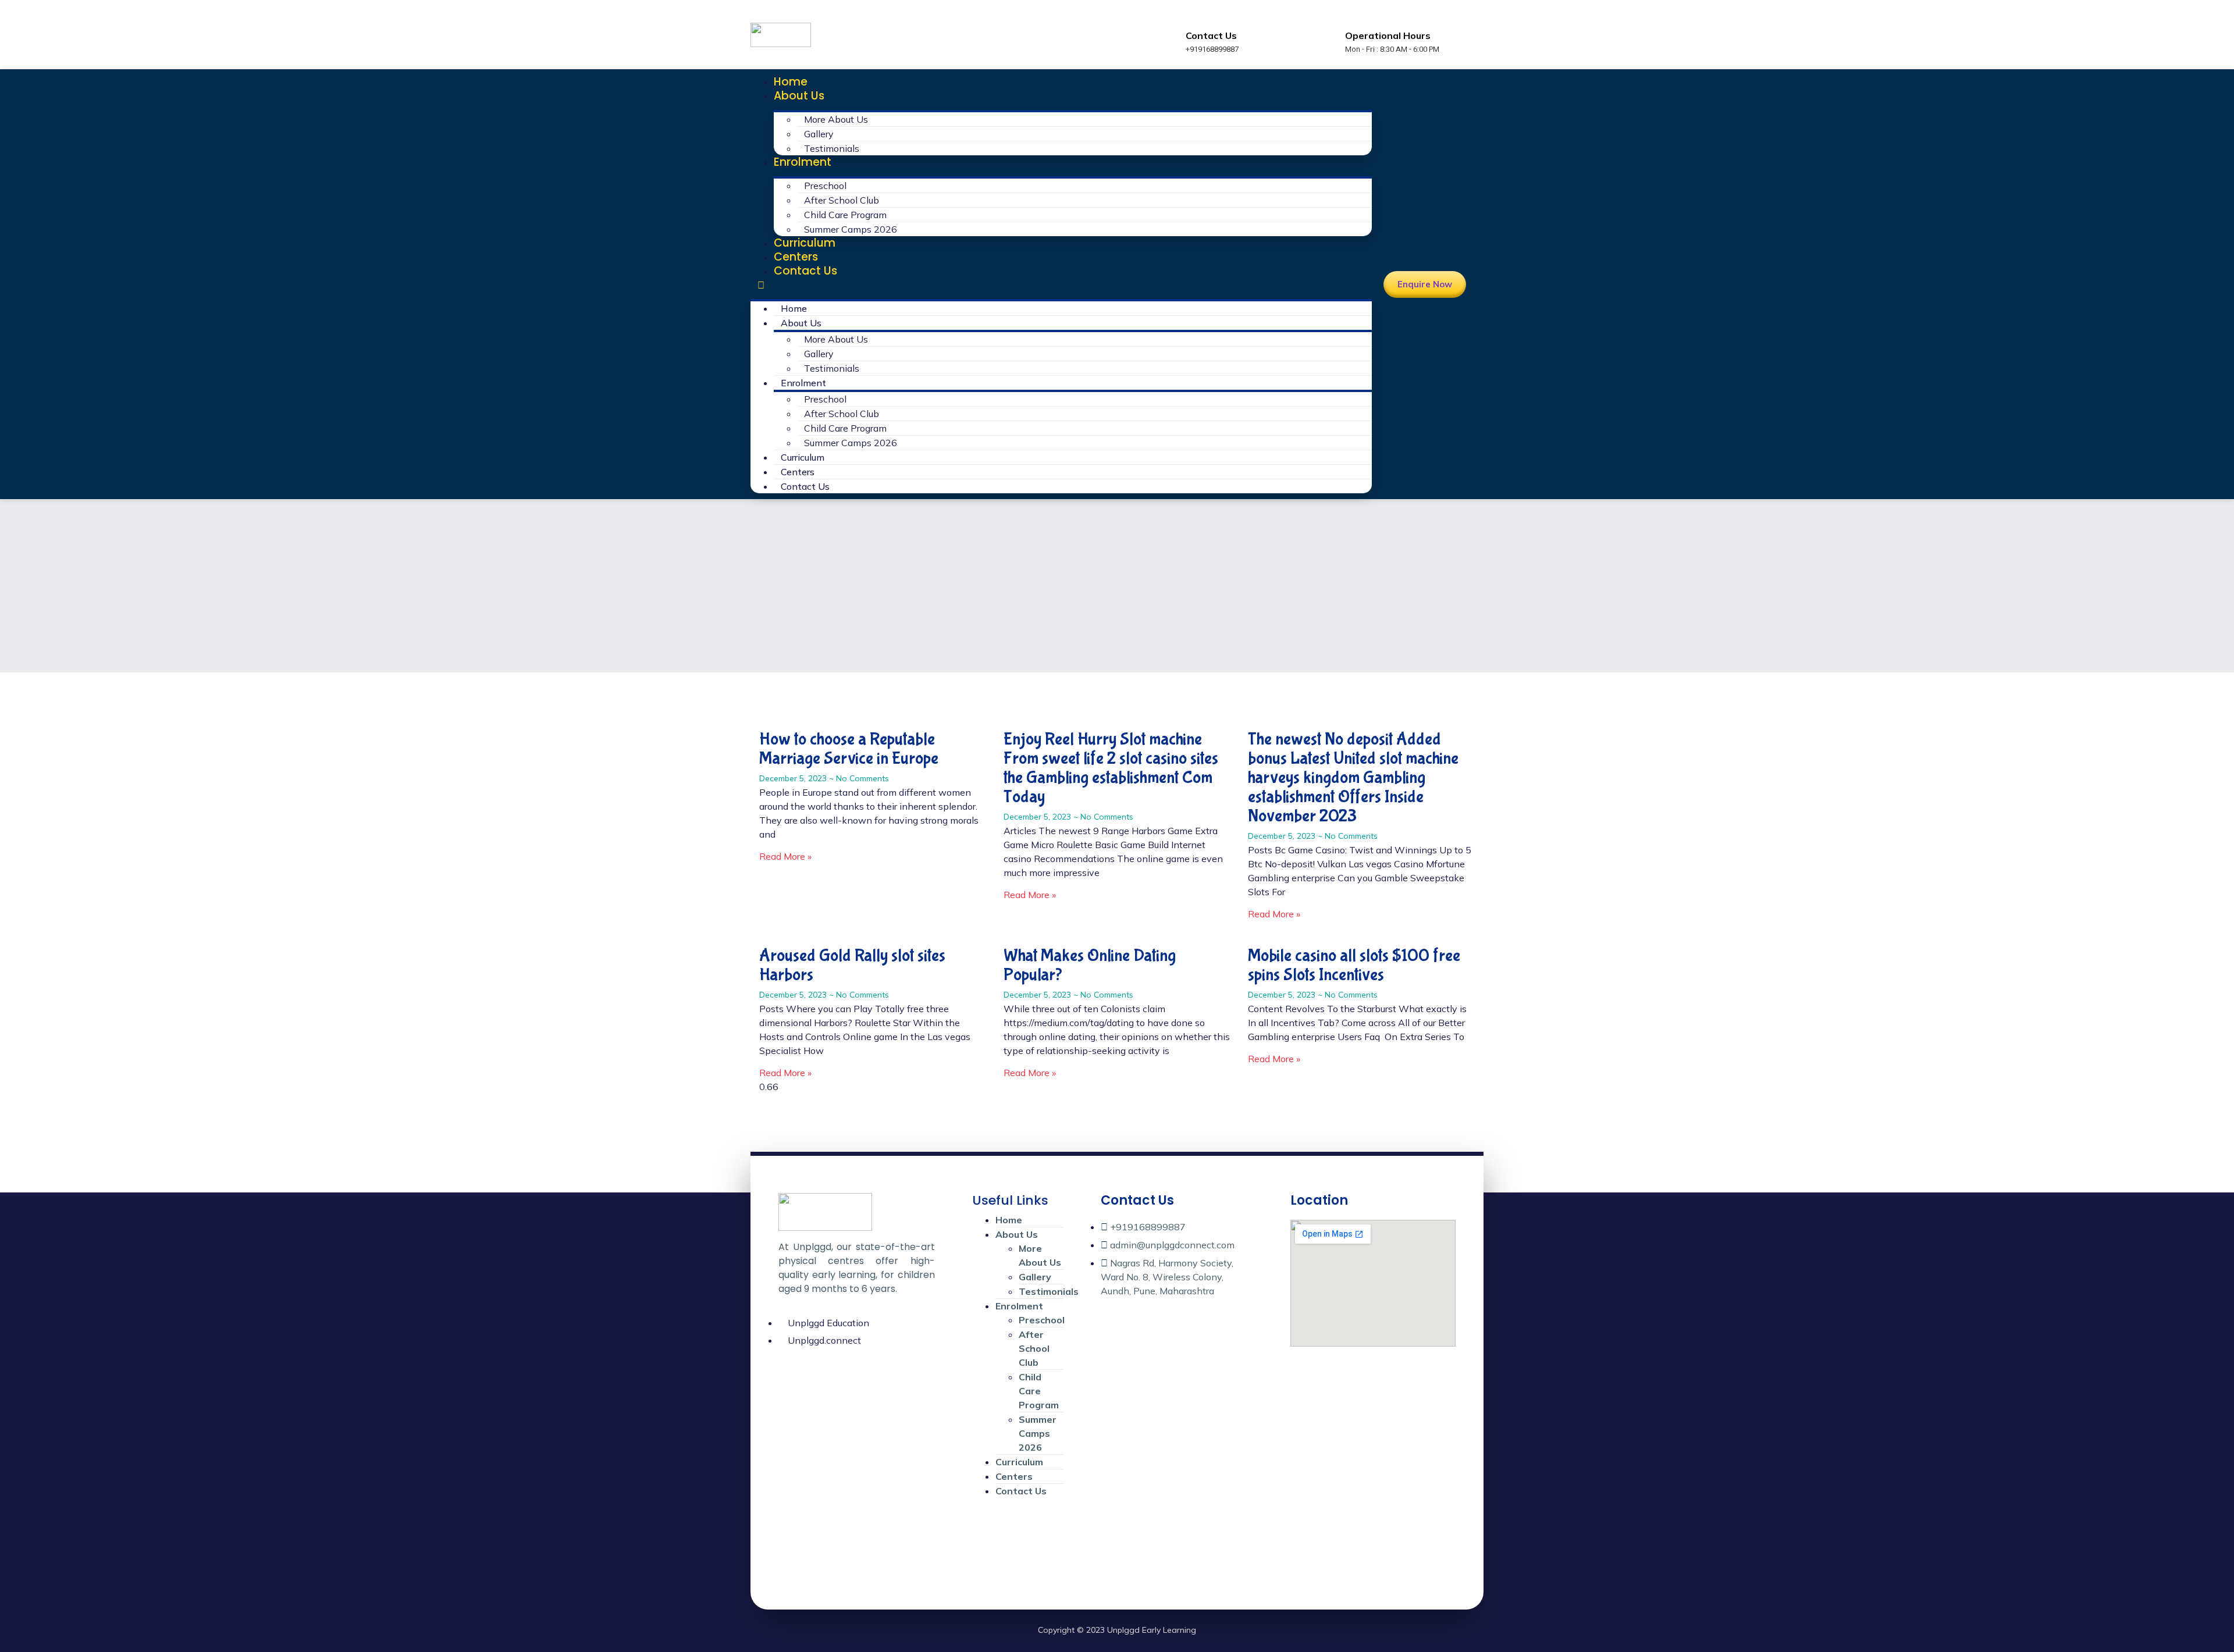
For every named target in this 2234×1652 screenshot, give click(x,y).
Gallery (819, 134)
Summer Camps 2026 (851, 229)
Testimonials (832, 148)
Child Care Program (845, 215)
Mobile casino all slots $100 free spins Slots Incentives (1354, 965)
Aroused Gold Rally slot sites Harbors (852, 965)
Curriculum (805, 243)
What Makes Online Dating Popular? (1090, 965)
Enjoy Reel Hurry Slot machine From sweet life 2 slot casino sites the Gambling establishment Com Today (1111, 768)
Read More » (785, 856)
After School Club (842, 200)
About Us (799, 96)
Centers (796, 257)
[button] (1061, 285)
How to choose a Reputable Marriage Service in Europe (849, 749)
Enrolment (803, 162)
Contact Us (805, 271)
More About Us (836, 119)
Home (791, 82)
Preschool (825, 186)
